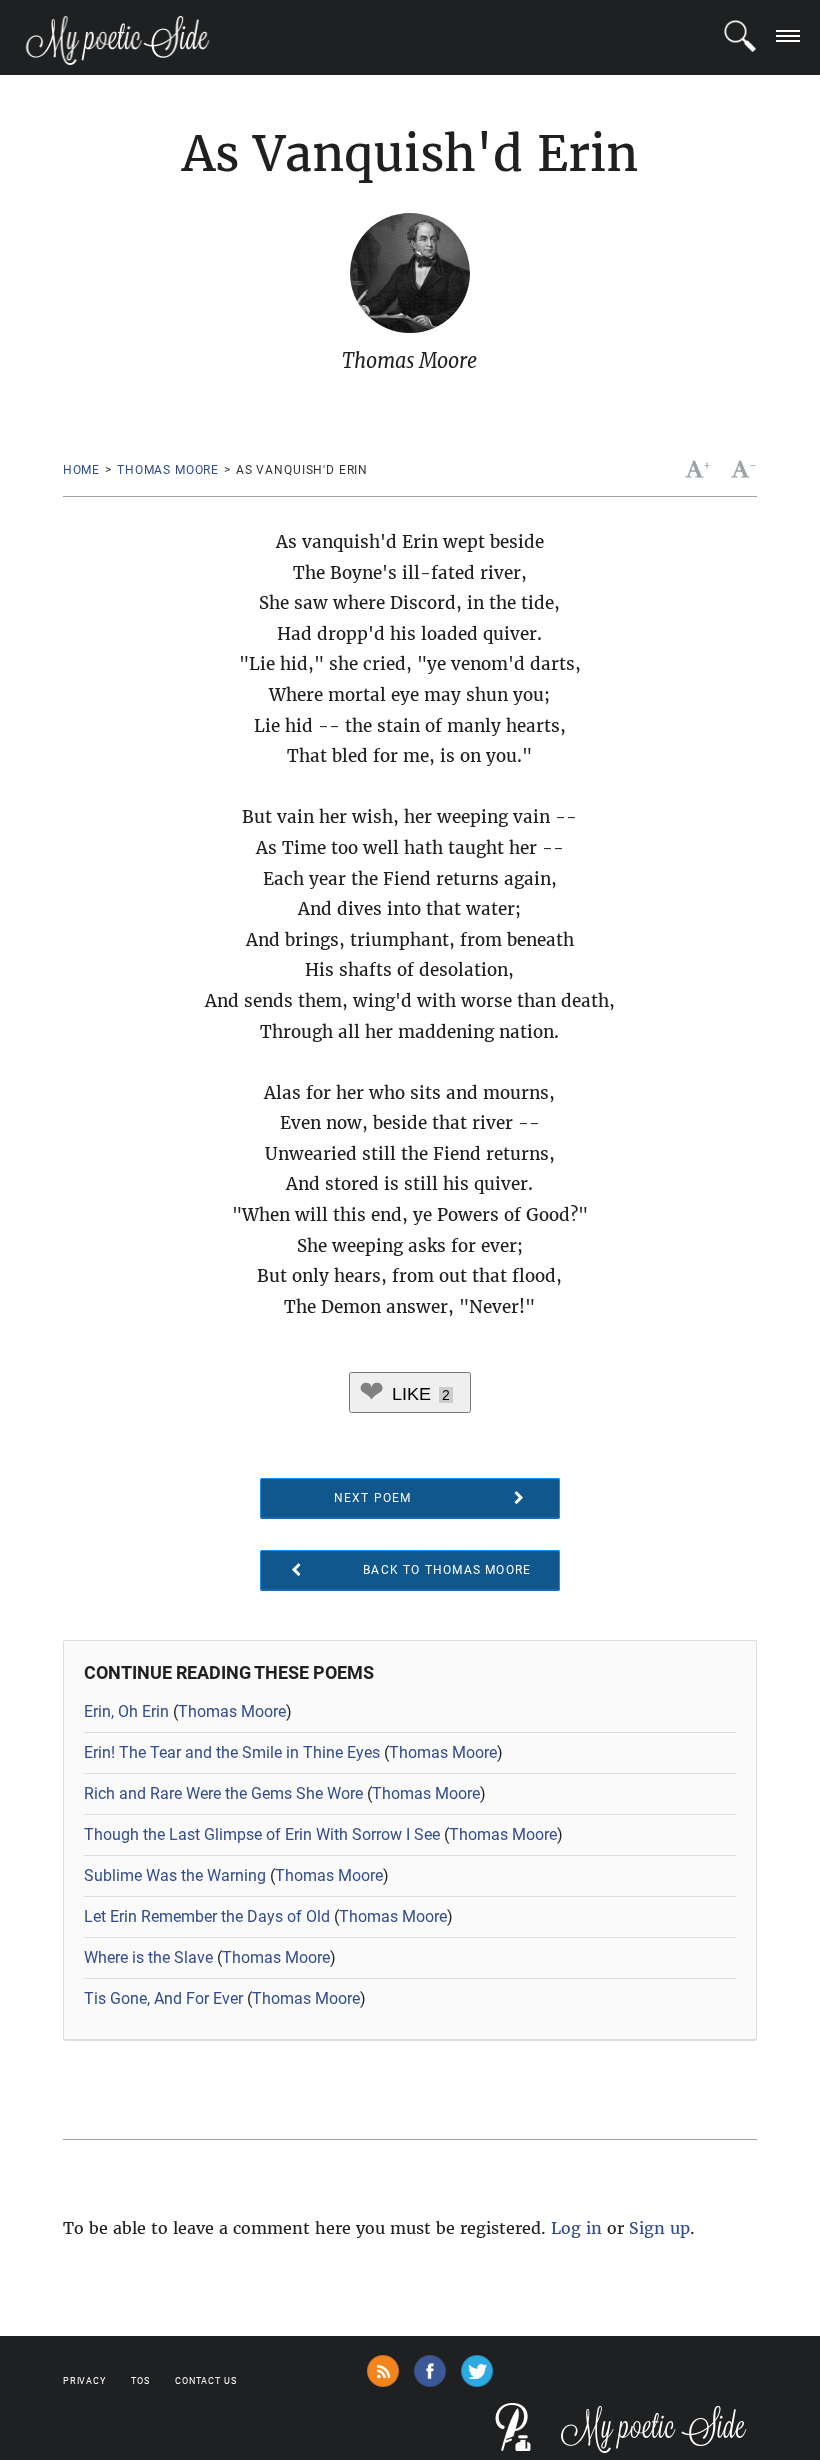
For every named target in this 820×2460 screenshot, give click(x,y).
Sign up (659, 2228)
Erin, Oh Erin (126, 1711)
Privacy (84, 2381)
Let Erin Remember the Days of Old (207, 1916)
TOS (140, 2381)
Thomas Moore (168, 470)
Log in (576, 2228)
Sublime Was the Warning (175, 1875)
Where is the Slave (148, 1957)
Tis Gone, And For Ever (163, 1998)
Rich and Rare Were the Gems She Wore (223, 1793)
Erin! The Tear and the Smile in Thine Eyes (232, 1752)
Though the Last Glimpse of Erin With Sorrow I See (262, 1834)
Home (81, 470)
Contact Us (206, 2381)
